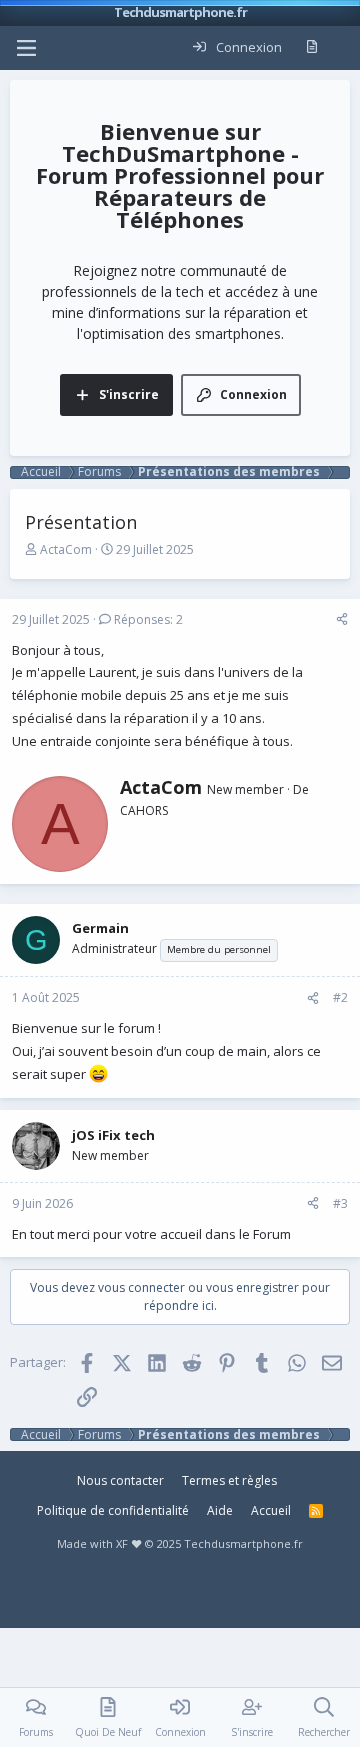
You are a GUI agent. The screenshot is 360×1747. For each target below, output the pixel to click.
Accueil (271, 1510)
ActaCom (66, 549)
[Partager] (342, 620)
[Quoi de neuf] (311, 48)
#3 (340, 1203)
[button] (26, 48)
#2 (340, 997)
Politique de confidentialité (113, 1510)
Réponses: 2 (148, 619)
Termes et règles (229, 1480)
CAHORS (144, 810)
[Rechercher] (344, 48)
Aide (220, 1510)
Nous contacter (120, 1480)
